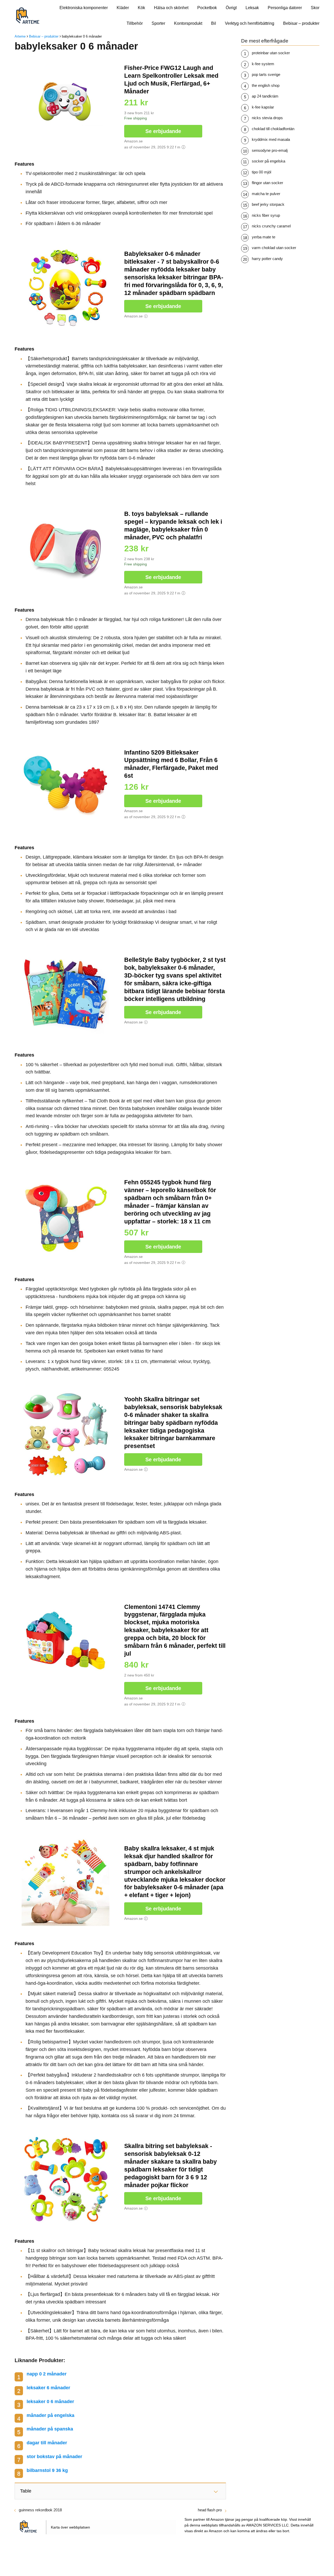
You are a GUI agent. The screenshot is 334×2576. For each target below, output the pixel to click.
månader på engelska (50, 2415)
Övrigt (231, 8)
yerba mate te (264, 237)
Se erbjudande (163, 131)
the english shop (266, 85)
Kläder (123, 8)
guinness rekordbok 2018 (40, 2510)
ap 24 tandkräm (265, 96)
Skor (315, 8)
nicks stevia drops (267, 118)
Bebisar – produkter (301, 23)
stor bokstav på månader (54, 2457)
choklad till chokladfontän (273, 129)
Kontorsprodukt (188, 23)
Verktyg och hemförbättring (250, 23)
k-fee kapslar (263, 107)
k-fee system (263, 64)
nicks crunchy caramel (271, 226)
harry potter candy (267, 259)
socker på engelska (269, 161)
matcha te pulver (266, 194)
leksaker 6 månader (48, 2388)
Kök (141, 8)
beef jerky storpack (268, 204)
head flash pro (210, 2510)
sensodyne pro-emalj (270, 150)
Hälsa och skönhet (171, 8)
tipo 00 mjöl (261, 172)
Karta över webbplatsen (70, 2527)
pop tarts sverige (266, 74)
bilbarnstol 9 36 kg (47, 2470)
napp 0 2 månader (47, 2374)
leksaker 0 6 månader (50, 2402)
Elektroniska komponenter (84, 8)
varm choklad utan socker (274, 248)
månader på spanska (50, 2429)
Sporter (158, 23)
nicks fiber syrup (266, 215)
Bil (214, 23)
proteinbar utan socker (271, 53)
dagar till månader (47, 2443)
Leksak (252, 8)
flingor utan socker (267, 183)
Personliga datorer (285, 8)
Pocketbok (207, 8)
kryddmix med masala (271, 139)
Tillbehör (135, 23)
